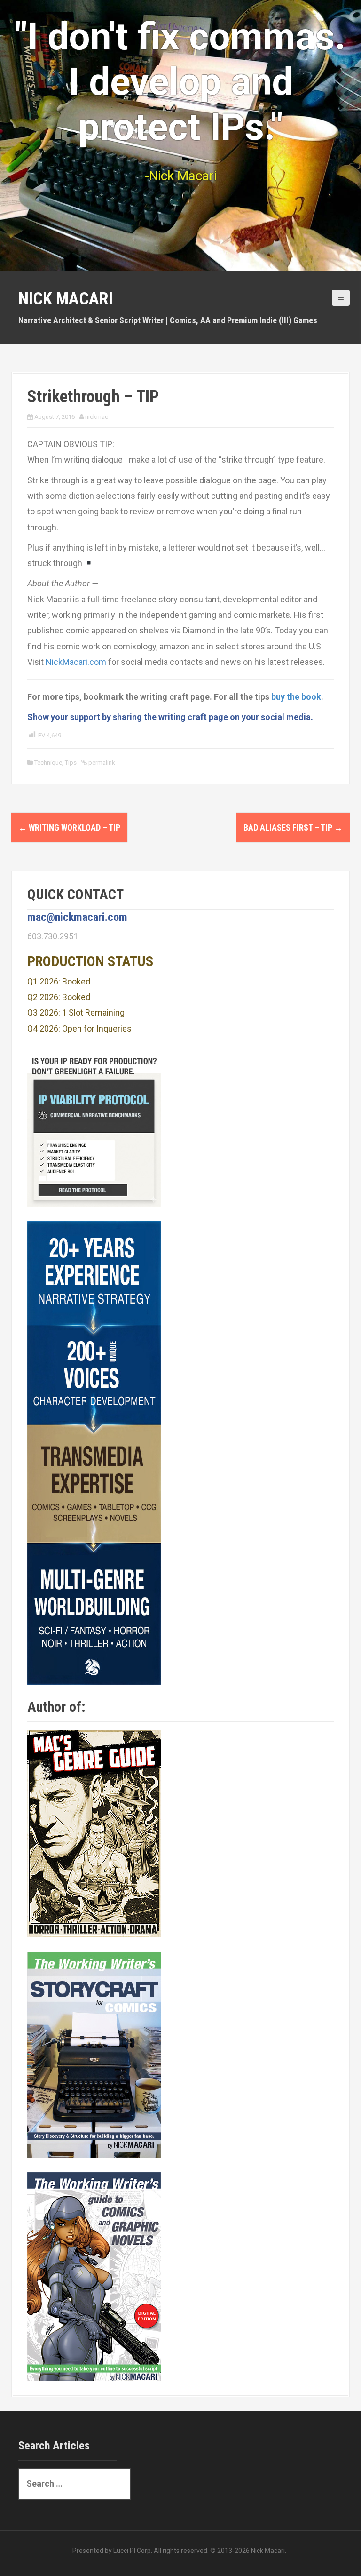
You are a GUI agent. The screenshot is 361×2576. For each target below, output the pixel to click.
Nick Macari (66, 299)
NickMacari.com (76, 662)
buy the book (296, 697)
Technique (48, 763)
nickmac (97, 417)
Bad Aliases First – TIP (293, 828)
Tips (71, 763)
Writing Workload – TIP (69, 828)
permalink (101, 763)
